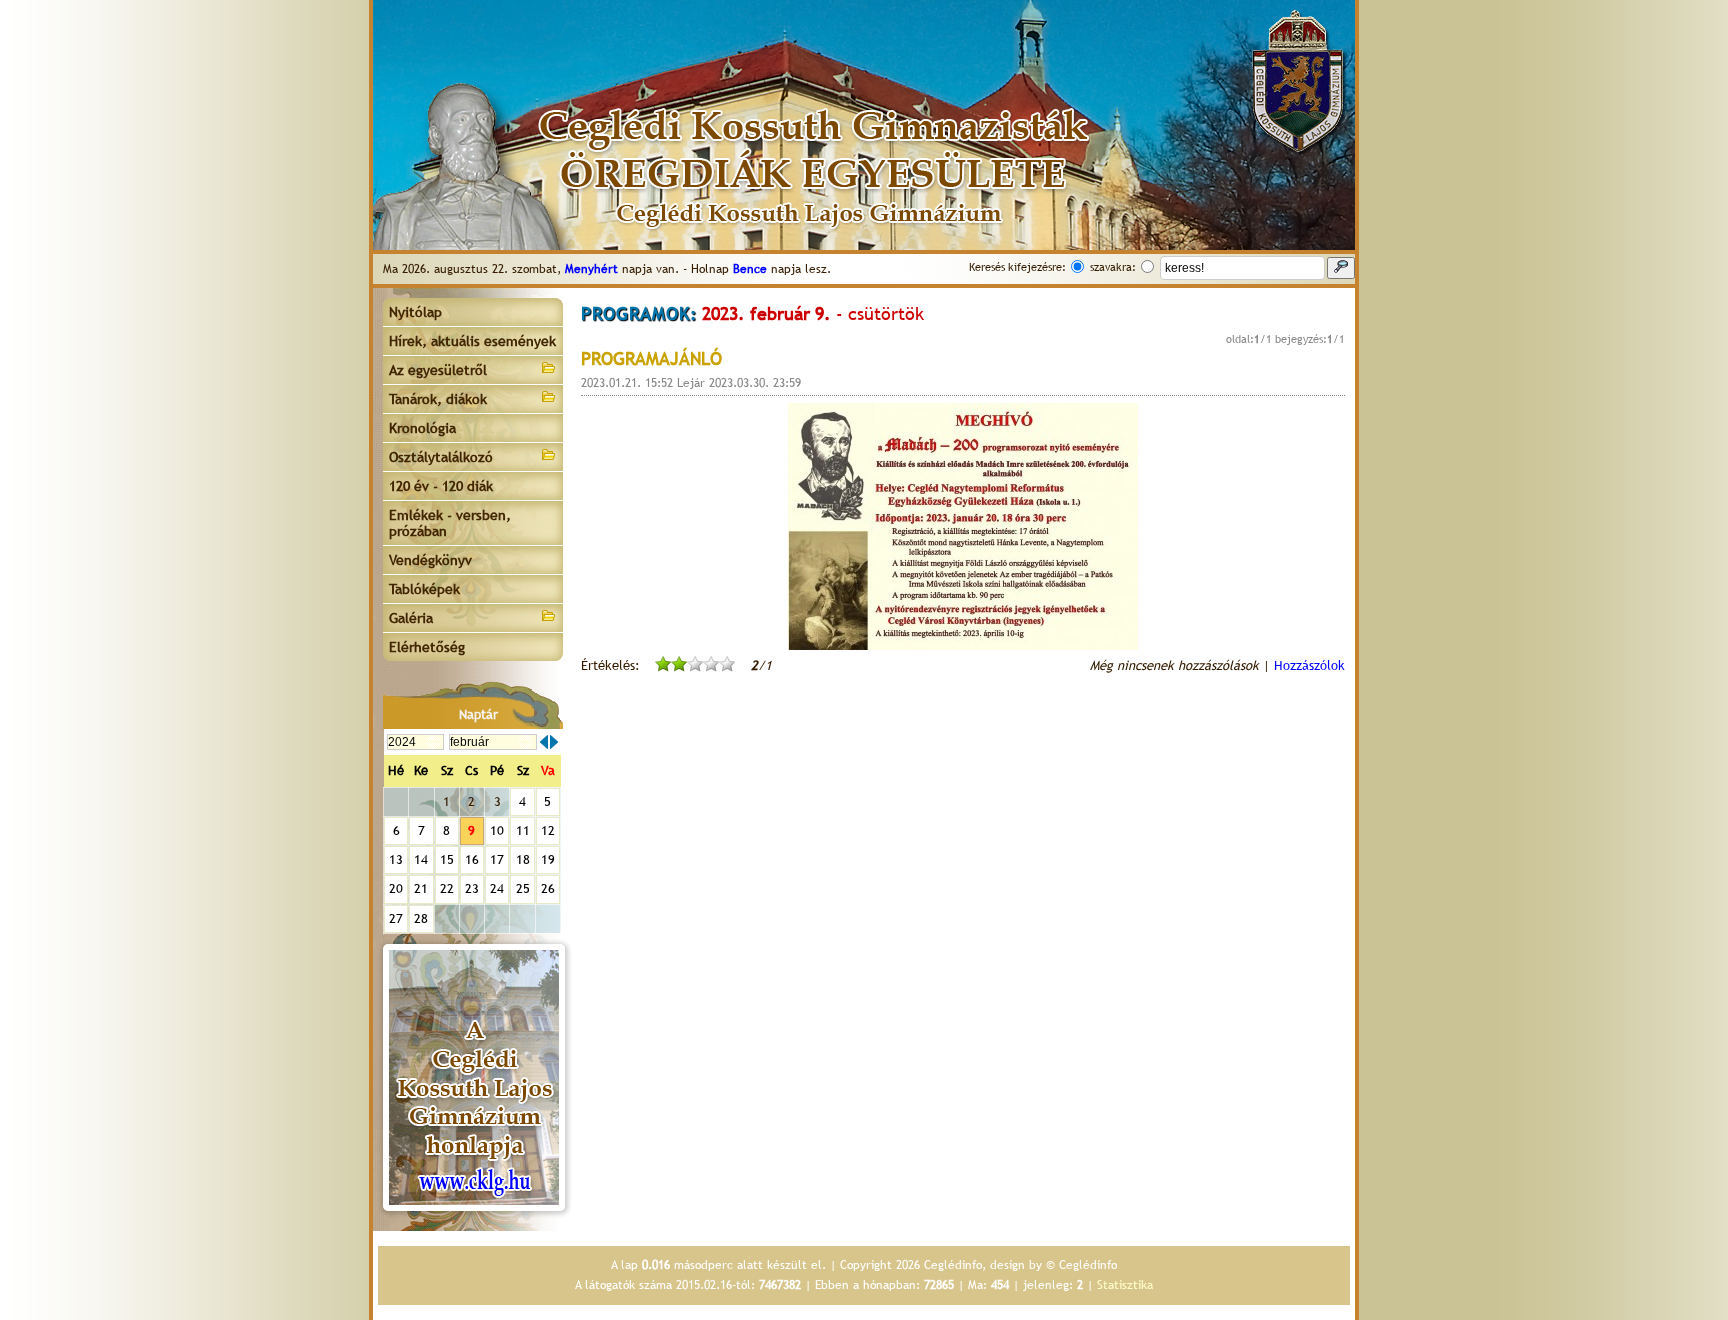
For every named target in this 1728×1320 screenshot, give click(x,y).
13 (396, 859)
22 (447, 888)
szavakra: (1113, 267)
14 (421, 859)
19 (548, 859)
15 (447, 859)
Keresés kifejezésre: (1017, 267)
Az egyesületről (438, 370)
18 (523, 859)
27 (396, 918)
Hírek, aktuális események (472, 341)
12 (548, 830)
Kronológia (422, 428)
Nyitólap (415, 312)
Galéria (411, 618)
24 (497, 888)
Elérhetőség (427, 647)
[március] (554, 742)
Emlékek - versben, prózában (450, 523)
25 (523, 888)
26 (548, 888)
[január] (544, 742)
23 (472, 888)
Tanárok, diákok (438, 399)
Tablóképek (424, 589)
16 (472, 859)
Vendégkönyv (430, 560)
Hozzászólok (1309, 665)
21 (421, 888)
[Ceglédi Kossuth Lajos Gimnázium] (474, 1077)
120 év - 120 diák (441, 486)
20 (396, 888)
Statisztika (1125, 1285)
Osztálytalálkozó (441, 457)
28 (421, 918)
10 (497, 830)
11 (523, 830)
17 (497, 859)
